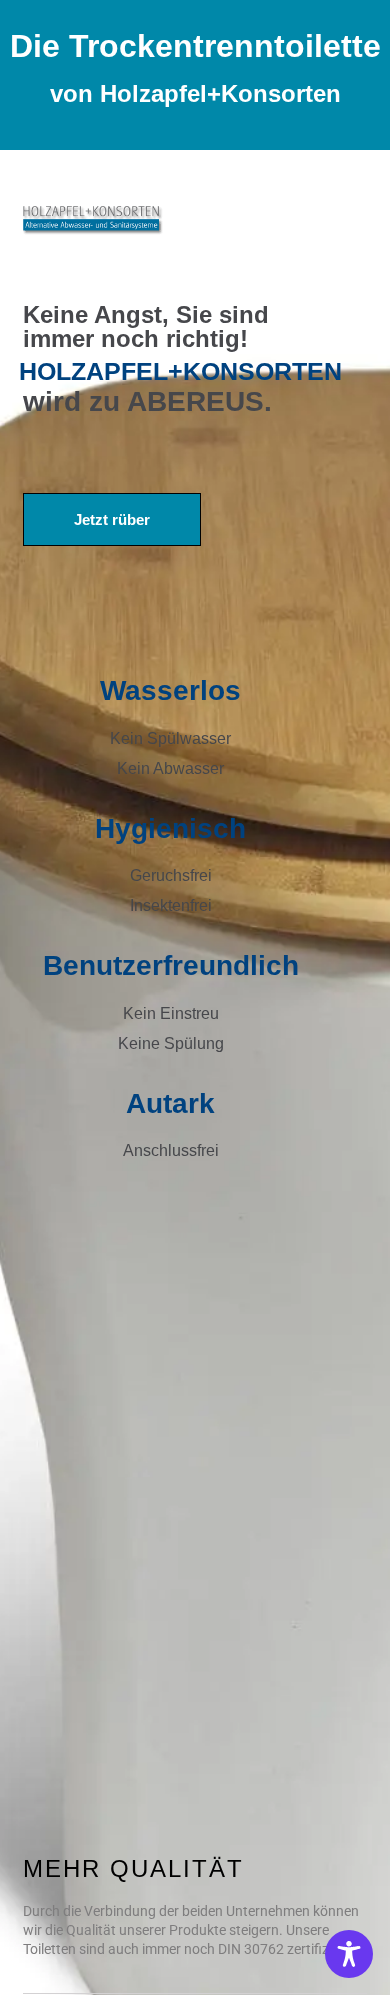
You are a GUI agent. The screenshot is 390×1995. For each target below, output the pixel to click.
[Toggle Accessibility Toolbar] (349, 1954)
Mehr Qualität (133, 1868)
